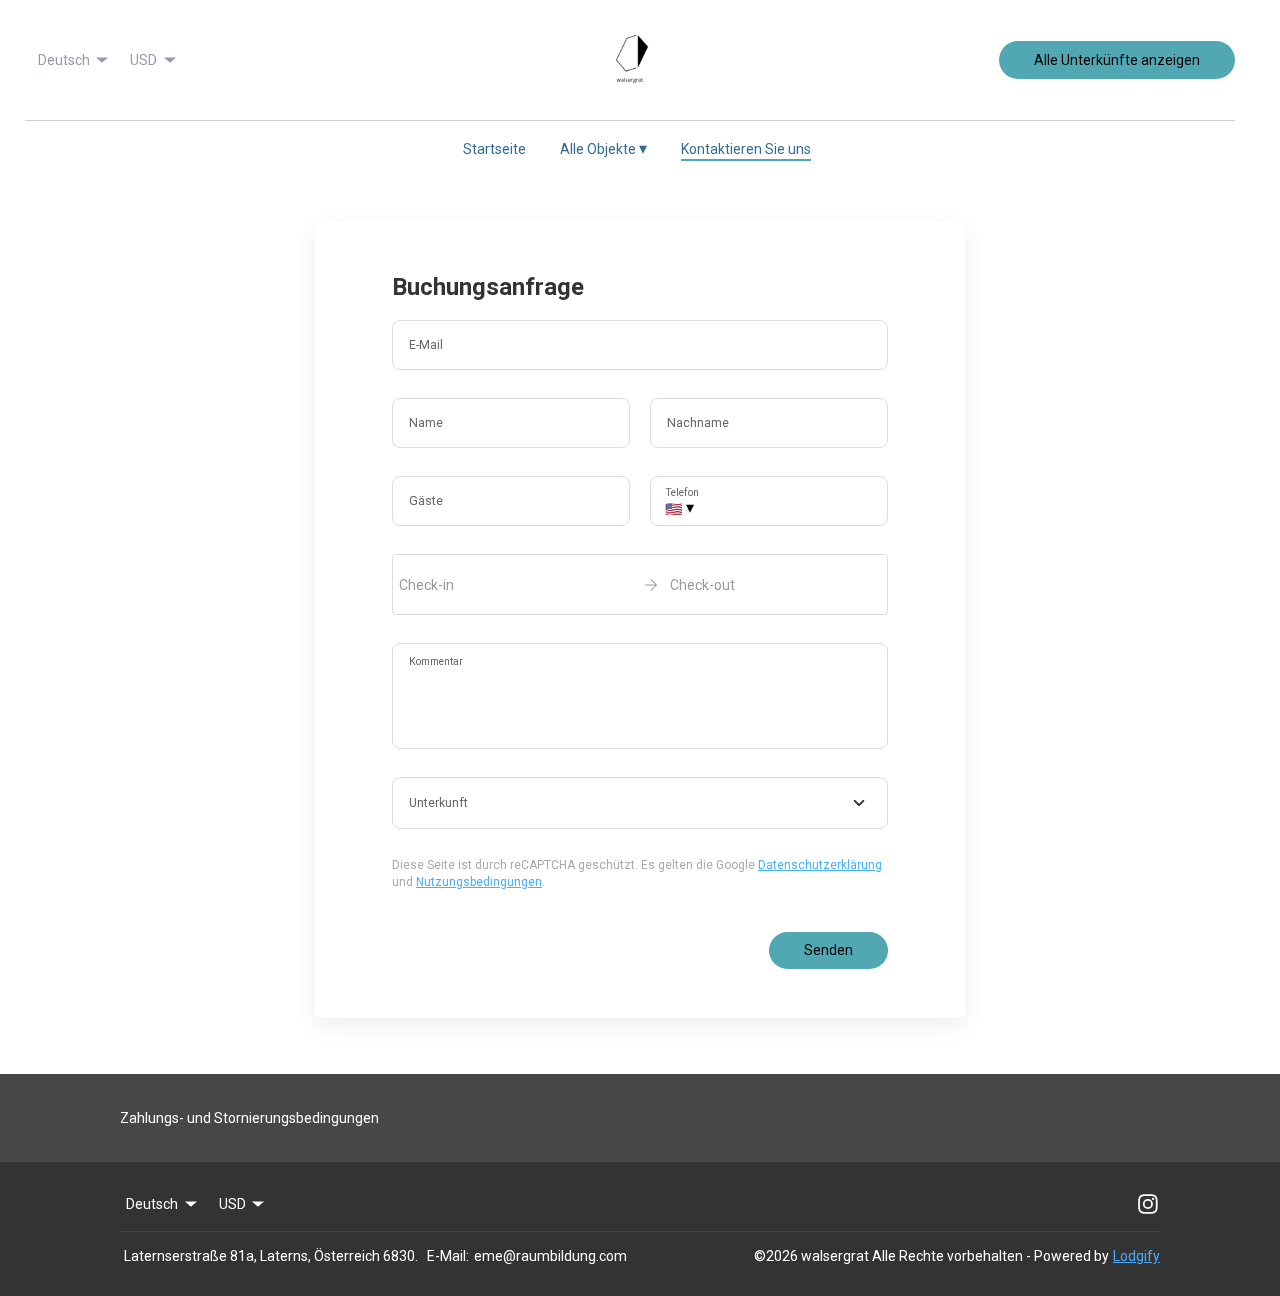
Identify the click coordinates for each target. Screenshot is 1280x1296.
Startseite (494, 149)
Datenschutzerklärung (820, 865)
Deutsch (64, 60)
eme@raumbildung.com (550, 1256)
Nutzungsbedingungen (479, 882)
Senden (828, 950)
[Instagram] (1148, 1204)
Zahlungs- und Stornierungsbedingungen (249, 1118)
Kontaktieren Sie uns (746, 149)
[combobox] (640, 803)
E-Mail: (448, 1256)
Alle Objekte (604, 148)
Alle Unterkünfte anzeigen (1117, 60)
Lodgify (1136, 1256)
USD (143, 60)
